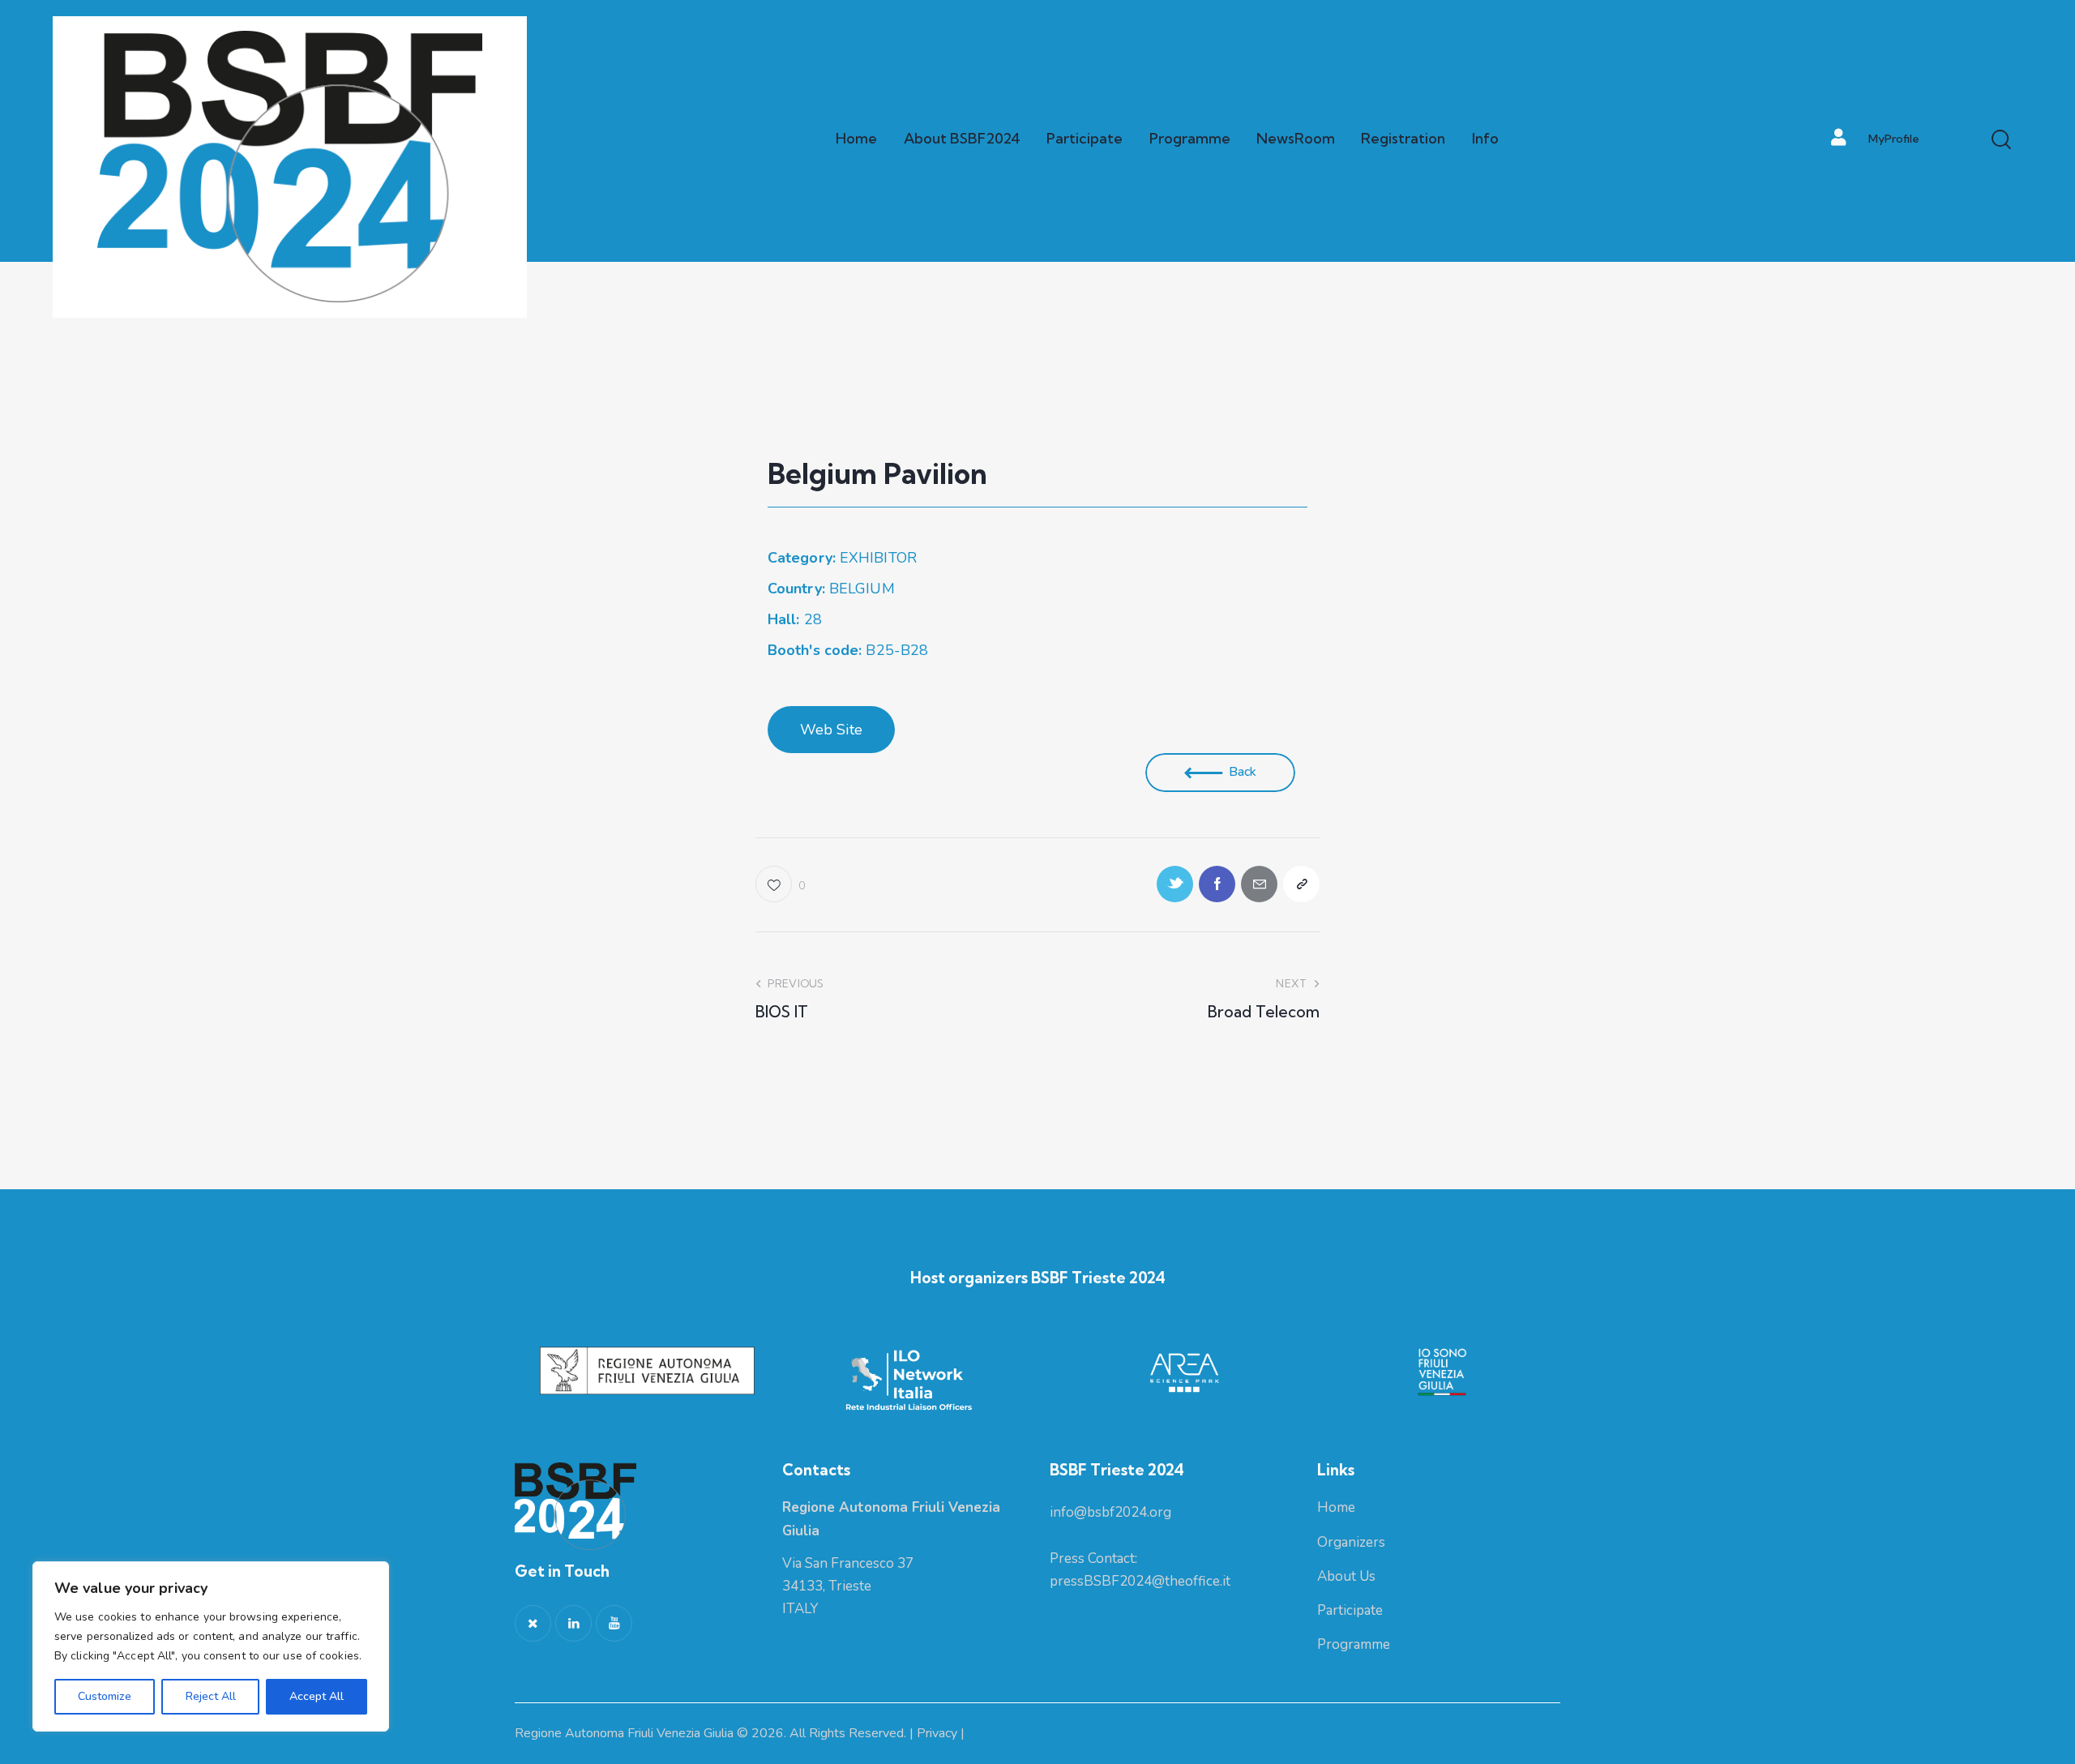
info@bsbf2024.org (1110, 1512)
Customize (105, 1696)
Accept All (317, 1696)
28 (795, 619)
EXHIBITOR (878, 558)
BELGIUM (862, 589)
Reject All (211, 1696)
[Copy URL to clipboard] (1301, 884)
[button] (831, 730)
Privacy (937, 1733)
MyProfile (1894, 139)
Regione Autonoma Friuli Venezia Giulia (624, 1733)
